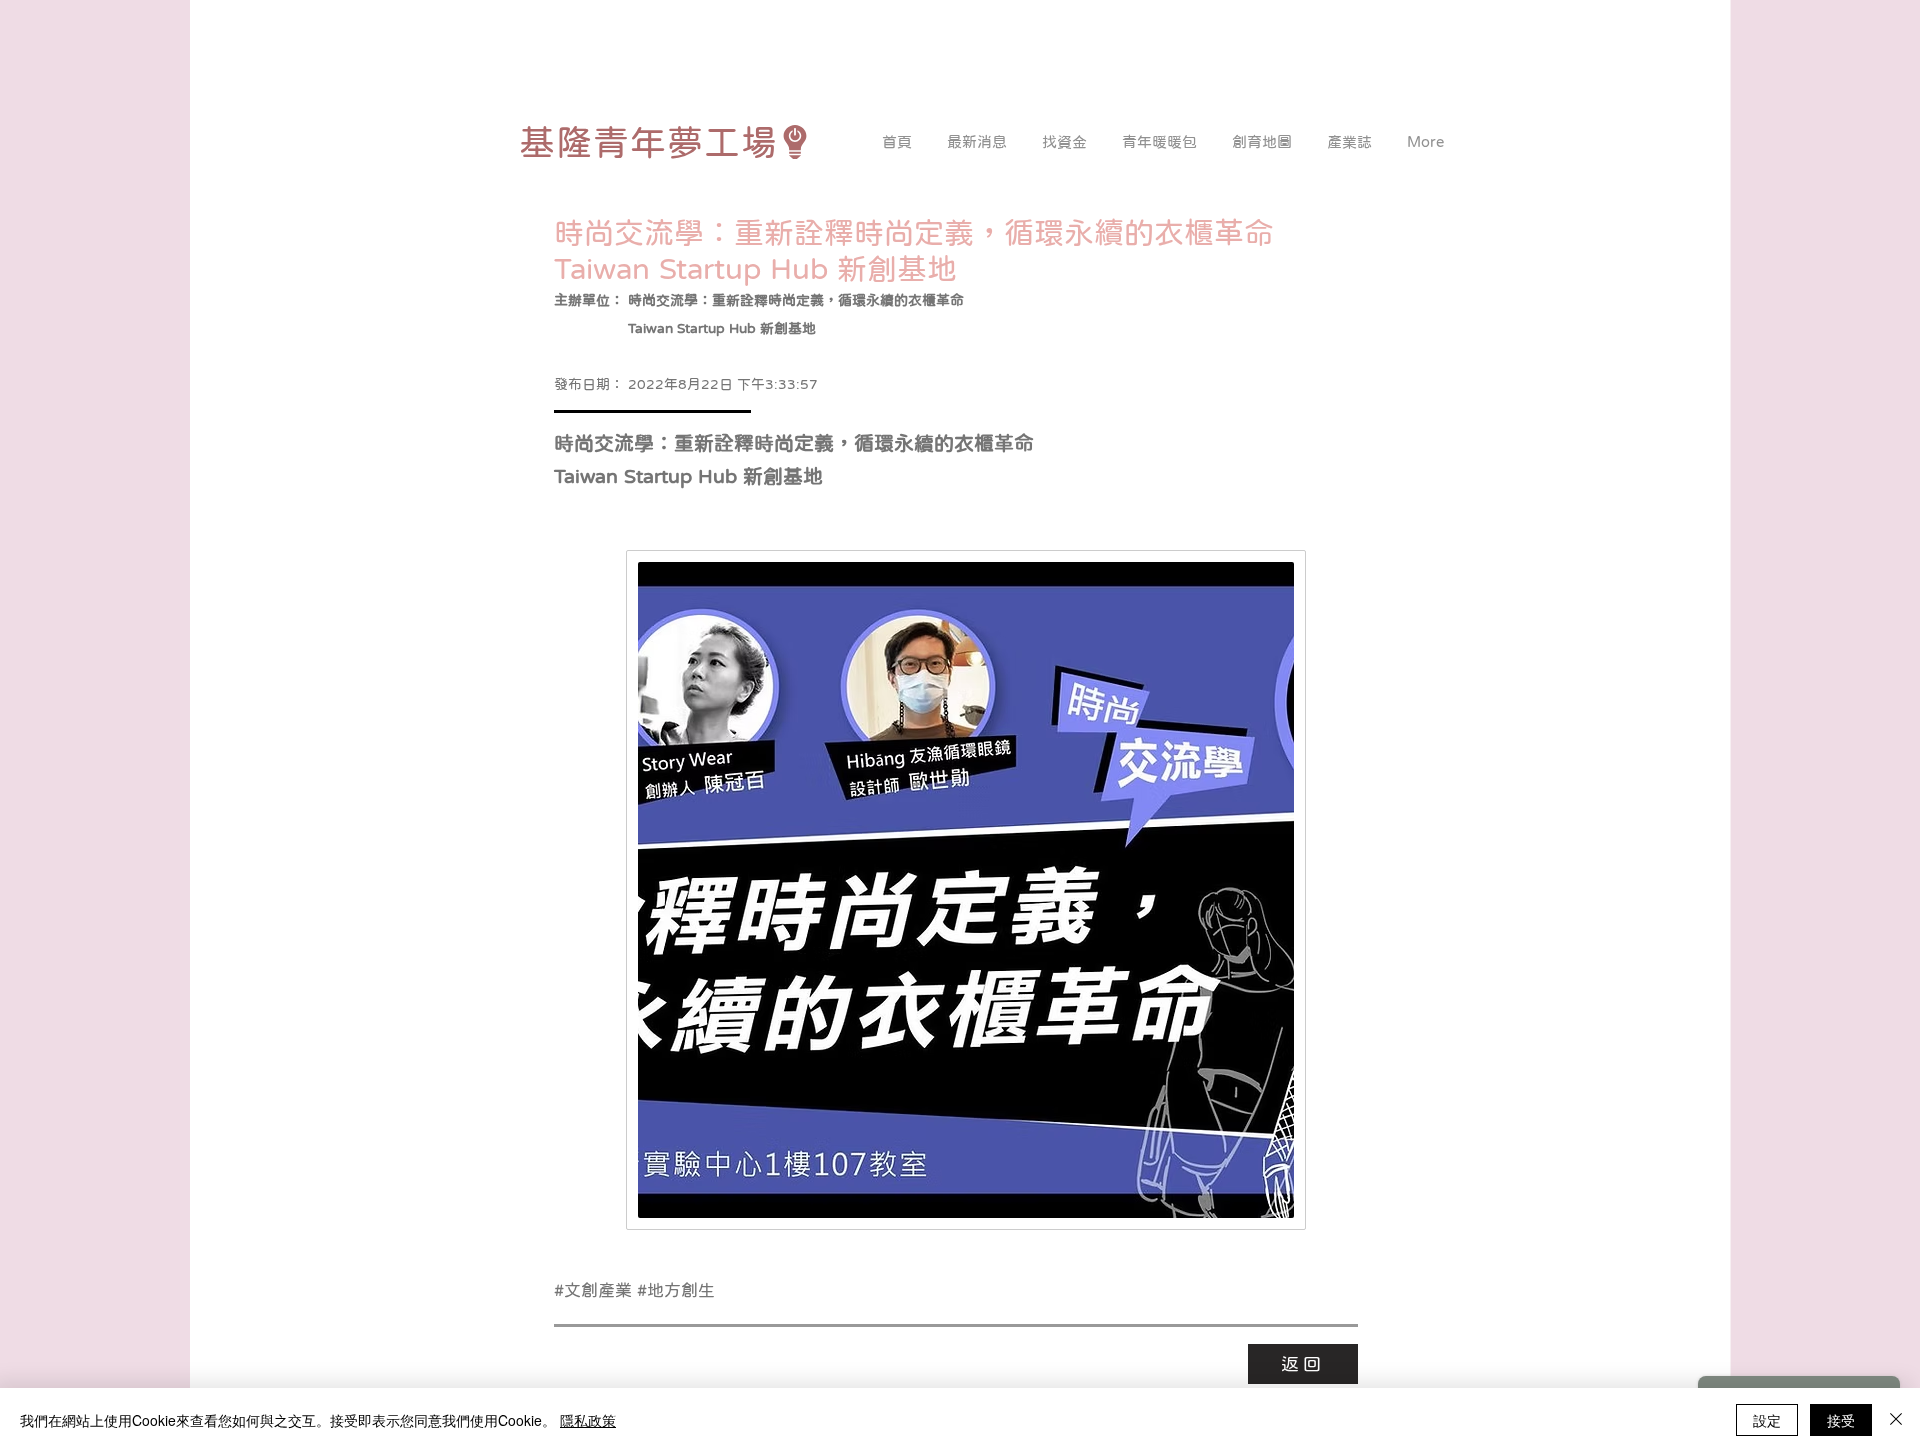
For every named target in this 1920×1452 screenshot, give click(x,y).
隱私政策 (588, 1420)
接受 (1841, 1420)
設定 (1767, 1420)
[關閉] (1896, 1420)
